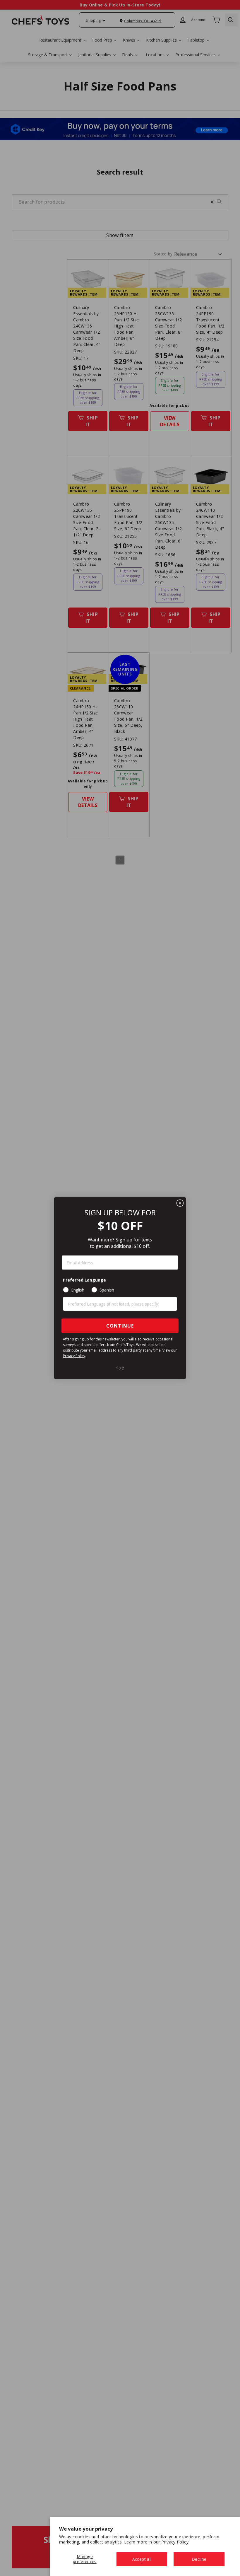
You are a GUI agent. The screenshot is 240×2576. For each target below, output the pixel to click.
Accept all (142, 2559)
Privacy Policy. (175, 2542)
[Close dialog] (180, 1203)
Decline (199, 2559)
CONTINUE (120, 1326)
